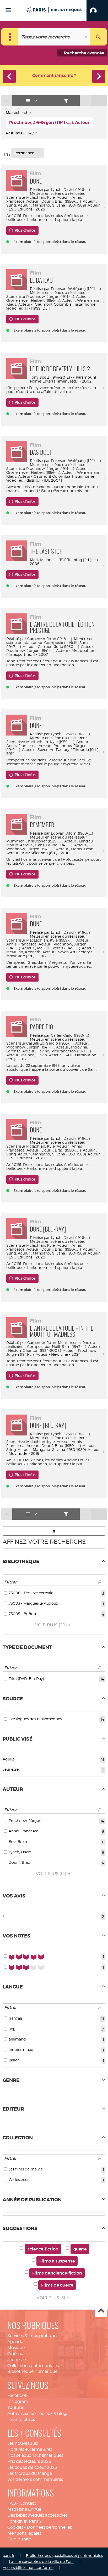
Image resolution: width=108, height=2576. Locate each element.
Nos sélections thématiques (35, 2455)
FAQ (12, 2503)
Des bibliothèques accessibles (37, 2515)
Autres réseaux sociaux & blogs (38, 2413)
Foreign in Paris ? (24, 2521)
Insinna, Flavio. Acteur (41, 1055)
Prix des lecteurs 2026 (29, 2461)
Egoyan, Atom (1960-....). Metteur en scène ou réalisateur (62, 835)
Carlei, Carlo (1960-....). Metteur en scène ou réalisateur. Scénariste (48, 1039)
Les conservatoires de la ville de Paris (42, 2561)
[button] (97, 10)
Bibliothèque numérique (32, 2371)
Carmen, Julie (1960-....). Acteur (65, 646)
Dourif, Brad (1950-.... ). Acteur (68, 201)
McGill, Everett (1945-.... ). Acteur (65, 948)
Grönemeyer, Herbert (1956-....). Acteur (40, 300)
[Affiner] (66, 101)
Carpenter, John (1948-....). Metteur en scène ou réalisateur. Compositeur (50, 641)
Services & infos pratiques (33, 2336)
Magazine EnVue (24, 2509)
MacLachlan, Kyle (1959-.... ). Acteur (57, 742)
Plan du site (19, 2539)
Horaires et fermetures (30, 2449)
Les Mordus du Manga (30, 2473)
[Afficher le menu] (8, 10)
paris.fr (9, 2555)
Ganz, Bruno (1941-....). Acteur (60, 845)
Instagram (18, 2401)
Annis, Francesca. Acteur (28, 746)
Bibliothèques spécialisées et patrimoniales (64, 2555)
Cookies (15, 2527)
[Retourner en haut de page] (54, 1531)
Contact (28, 2503)
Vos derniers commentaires (35, 2479)
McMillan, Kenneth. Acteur (30, 952)
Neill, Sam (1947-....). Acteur (76, 1346)
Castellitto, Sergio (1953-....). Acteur (57, 1043)
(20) (51, 1625)
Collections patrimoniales (33, 2366)
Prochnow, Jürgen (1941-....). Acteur (57, 296)
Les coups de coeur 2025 (32, 2467)
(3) (51, 2298)
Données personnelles (49, 2527)
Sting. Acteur (18, 205)
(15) (52, 1874)
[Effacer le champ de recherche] (87, 37)
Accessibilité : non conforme (28, 2568)
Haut (101, 2311)
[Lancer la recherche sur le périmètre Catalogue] (98, 37)
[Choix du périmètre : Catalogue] (10, 37)
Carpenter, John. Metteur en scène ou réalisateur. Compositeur (51, 1344)
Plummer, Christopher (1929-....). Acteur (41, 841)
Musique (16, 2348)
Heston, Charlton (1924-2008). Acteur (41, 1350)
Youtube (16, 2407)
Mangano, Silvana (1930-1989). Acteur (66, 205)
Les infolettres (21, 2420)
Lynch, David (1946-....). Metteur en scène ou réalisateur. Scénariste (48, 193)
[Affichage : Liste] (33, 101)
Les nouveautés (23, 2443)
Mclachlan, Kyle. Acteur (47, 197)
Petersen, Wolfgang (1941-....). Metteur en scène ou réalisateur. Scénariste (54, 292)
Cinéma (15, 2354)
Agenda (15, 2342)
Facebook (17, 2395)
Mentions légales (24, 2533)
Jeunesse (17, 2360)
